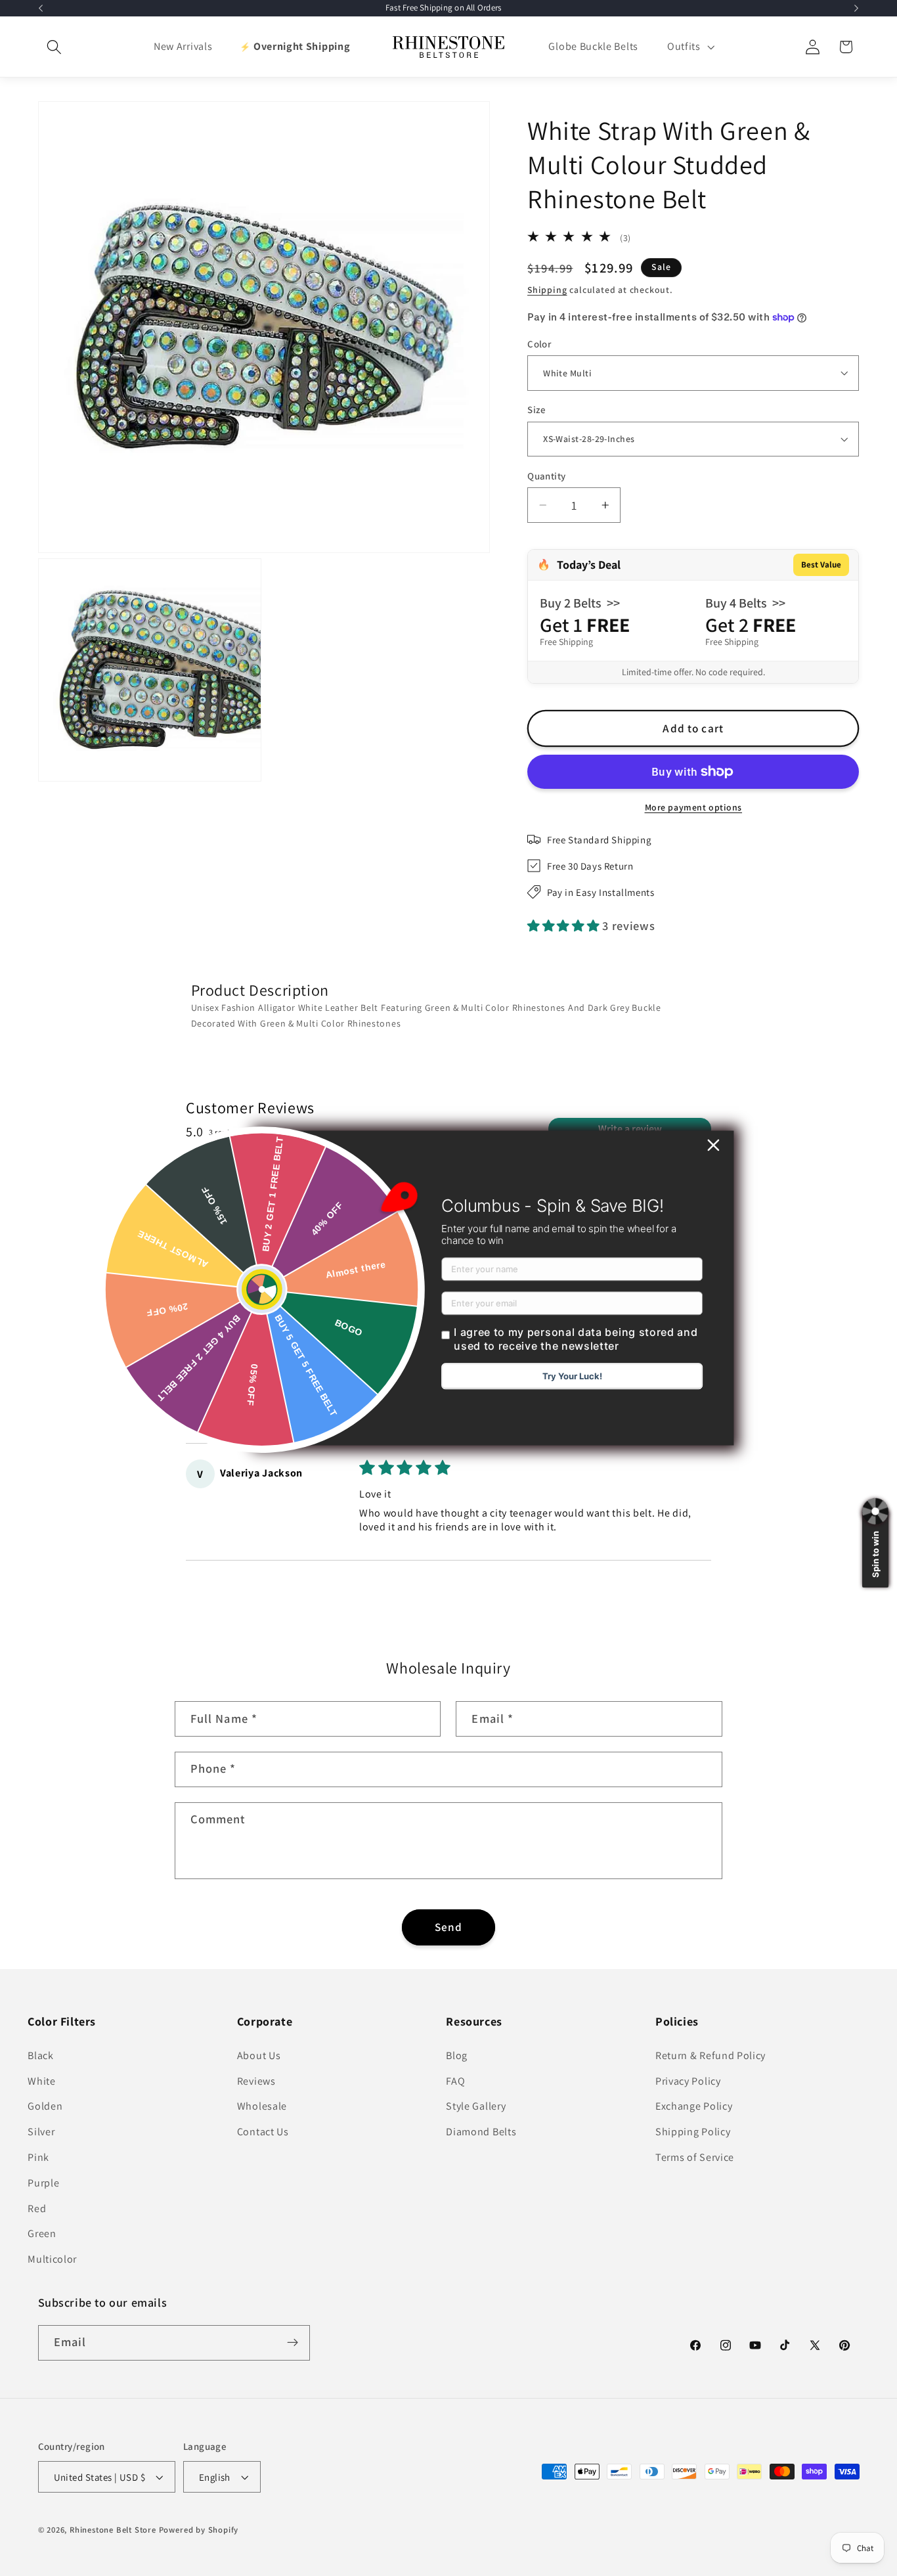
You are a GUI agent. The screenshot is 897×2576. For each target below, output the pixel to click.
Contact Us (263, 2132)
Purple (43, 2183)
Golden (45, 2106)
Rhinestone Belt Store (113, 2530)
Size (537, 410)
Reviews (256, 2081)
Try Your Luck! (572, 1377)
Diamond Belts (481, 2132)
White (41, 2081)
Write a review (630, 1129)
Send (449, 1927)
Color (539, 344)
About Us (259, 2055)
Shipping (547, 290)
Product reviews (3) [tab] (228, 1199)
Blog (457, 2055)
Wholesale (262, 2106)
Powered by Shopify (199, 2530)
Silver (41, 2132)
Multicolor (52, 2259)
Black (40, 2055)
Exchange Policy (694, 2106)
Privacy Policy (688, 2081)
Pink (38, 2157)
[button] (55, 47)
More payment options (694, 807)
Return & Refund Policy (711, 2055)
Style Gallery (476, 2106)
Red (37, 2209)
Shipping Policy (693, 2132)
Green (42, 2233)
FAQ (455, 2081)
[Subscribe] (293, 2343)
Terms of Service (695, 2157)
